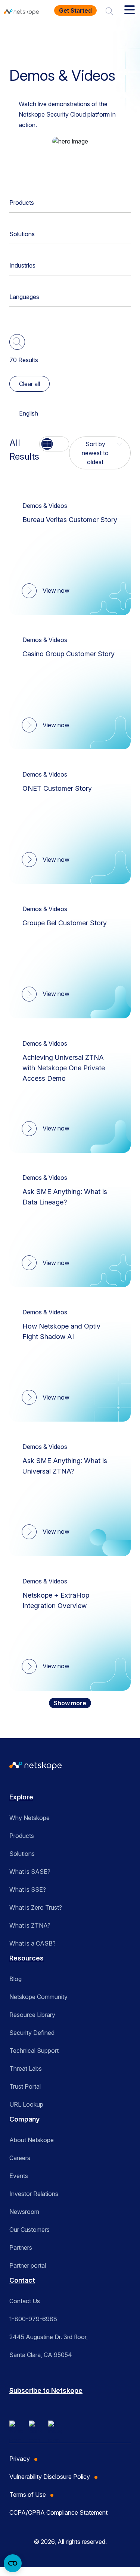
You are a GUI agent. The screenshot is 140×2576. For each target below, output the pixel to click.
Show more (70, 1703)
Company (24, 2119)
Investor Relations (34, 2194)
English (29, 413)
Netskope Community (38, 1997)
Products (22, 203)
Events (19, 2176)
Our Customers (29, 2230)
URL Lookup (26, 2104)
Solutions (22, 234)
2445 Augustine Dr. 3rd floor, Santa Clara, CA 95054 (49, 2346)
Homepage (29, 35)
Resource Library (32, 2015)
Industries (22, 265)
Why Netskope (29, 1818)
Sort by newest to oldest (95, 453)
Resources (71, 35)
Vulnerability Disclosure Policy (50, 2477)
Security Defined (32, 2033)
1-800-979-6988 (33, 2319)
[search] (109, 10)
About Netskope (32, 2140)
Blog (15, 1979)
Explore (21, 1797)
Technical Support (34, 2051)
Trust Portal (25, 2086)
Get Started (75, 10)
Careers (20, 2158)
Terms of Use (28, 2495)
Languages (24, 297)
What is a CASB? (32, 1943)
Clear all (29, 384)
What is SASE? (30, 1872)
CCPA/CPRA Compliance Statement (58, 2512)
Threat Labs (26, 2068)
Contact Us (25, 2301)
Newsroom (24, 2212)
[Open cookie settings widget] (13, 2563)
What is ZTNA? (30, 1925)
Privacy (20, 2459)
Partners (21, 2248)
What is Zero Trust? (36, 1907)
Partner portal (28, 2265)
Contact (22, 2280)
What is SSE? (28, 1889)
